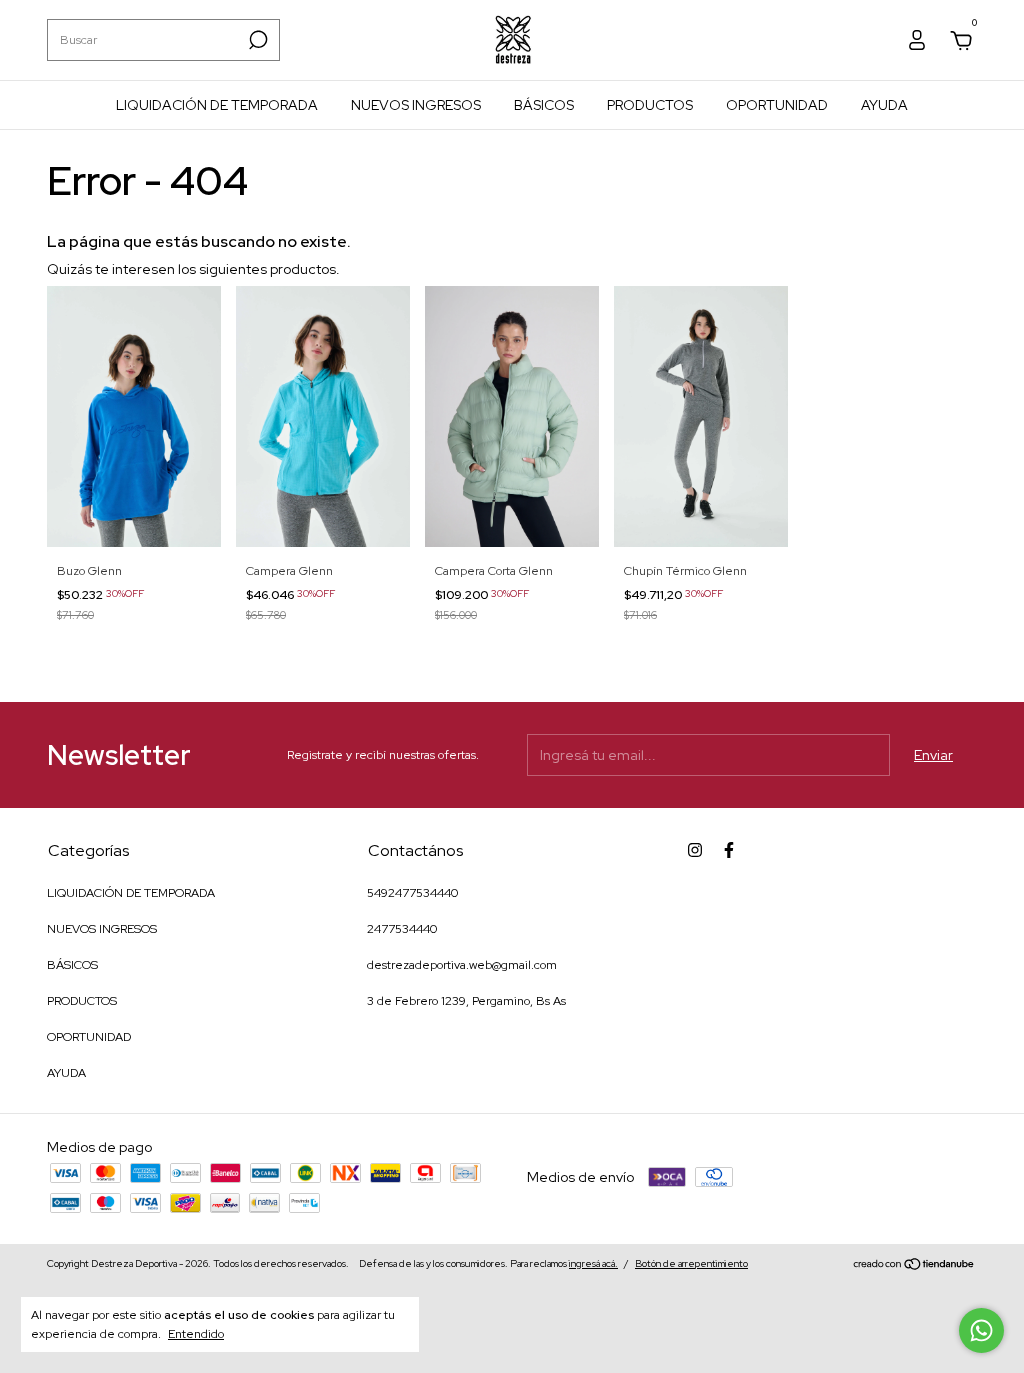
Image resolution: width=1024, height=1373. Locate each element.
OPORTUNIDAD (777, 105)
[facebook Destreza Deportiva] (729, 850)
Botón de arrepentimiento (691, 1263)
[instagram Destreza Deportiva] (695, 850)
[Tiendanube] (914, 1266)
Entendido (196, 1334)
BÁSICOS (544, 105)
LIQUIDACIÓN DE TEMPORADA (217, 105)
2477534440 (402, 929)
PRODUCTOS (650, 105)
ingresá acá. (593, 1263)
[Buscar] (256, 40)
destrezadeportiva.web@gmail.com (462, 965)
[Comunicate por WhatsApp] (981, 1330)
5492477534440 (412, 893)
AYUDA (884, 105)
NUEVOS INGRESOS (416, 105)
